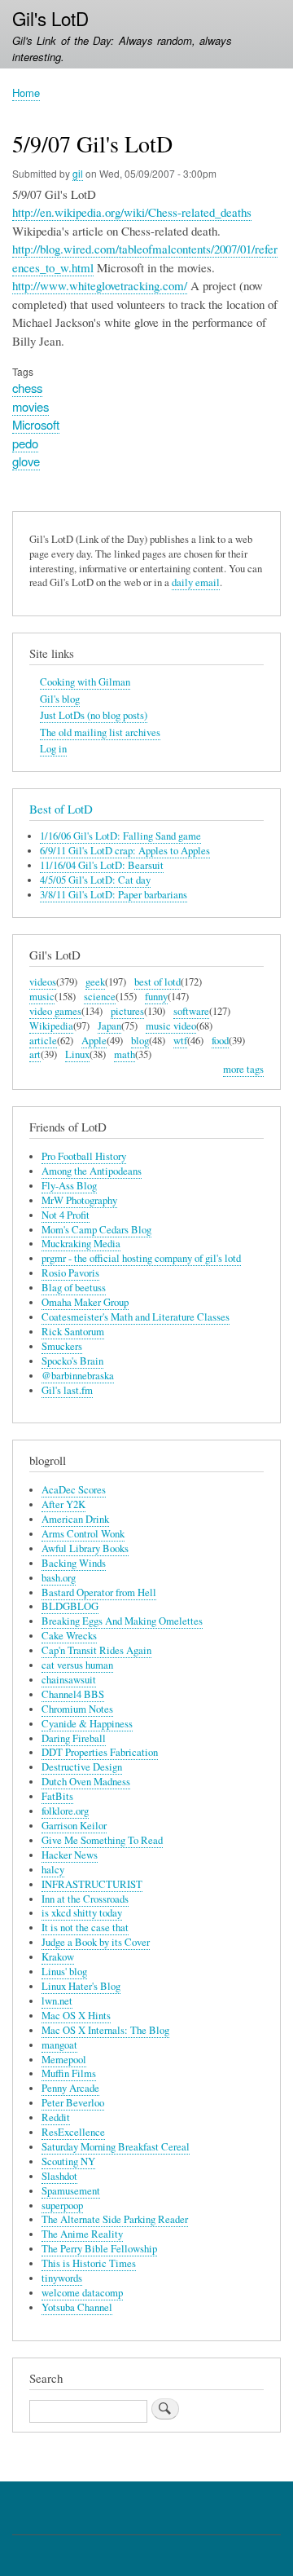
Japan (109, 1026)
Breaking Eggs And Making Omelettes (122, 1621)
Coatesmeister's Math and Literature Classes (136, 1317)
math (125, 1054)
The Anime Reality (82, 2234)
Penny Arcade (70, 2088)
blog (140, 1041)
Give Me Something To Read (102, 1840)
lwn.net (57, 2001)
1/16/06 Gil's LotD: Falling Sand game (120, 836)
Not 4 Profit (66, 1215)
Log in (53, 749)
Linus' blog (64, 1972)
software (191, 1011)
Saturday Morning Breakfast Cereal (116, 2147)
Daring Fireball (74, 1738)
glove (26, 461)
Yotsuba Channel (77, 2307)
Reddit (56, 2117)
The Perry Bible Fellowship (99, 2249)
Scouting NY (68, 2161)
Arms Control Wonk (83, 1534)
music (42, 997)
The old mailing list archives (100, 732)
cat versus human (77, 1665)
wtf (180, 1041)
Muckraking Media (81, 1244)
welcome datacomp (82, 2293)
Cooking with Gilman (85, 682)
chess (27, 388)
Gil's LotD (50, 18)
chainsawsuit (69, 1680)
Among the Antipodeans (92, 1171)
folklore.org (65, 1811)
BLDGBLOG (70, 1606)
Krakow (58, 1957)
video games (55, 1011)
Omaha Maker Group (85, 1302)
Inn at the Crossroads (85, 1899)
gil (78, 173)
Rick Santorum (73, 1332)
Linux (77, 1054)
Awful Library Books (85, 1548)
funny (156, 997)
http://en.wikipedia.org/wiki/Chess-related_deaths (132, 212)
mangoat (59, 2045)
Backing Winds (74, 1563)
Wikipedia (51, 1026)
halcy (53, 1870)
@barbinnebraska (78, 1376)
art (35, 1054)
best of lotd (157, 982)
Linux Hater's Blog (81, 1986)
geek (95, 982)
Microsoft (36, 424)
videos (43, 982)
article (43, 1041)
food (220, 1041)
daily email (196, 582)
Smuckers (62, 1346)
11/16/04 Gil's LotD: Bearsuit (102, 865)
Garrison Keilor (74, 1826)
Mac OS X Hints (76, 2016)
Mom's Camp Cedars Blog (96, 1230)
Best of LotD (61, 809)
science (100, 997)
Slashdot (59, 2176)
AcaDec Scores (74, 1490)
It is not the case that (85, 1928)
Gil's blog (60, 699)
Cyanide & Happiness (87, 1724)
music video (171, 1026)
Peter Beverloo (73, 2103)
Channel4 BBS (73, 1694)
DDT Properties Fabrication (100, 1752)
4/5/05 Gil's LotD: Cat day (95, 880)
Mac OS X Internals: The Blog (105, 2030)
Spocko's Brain (72, 1361)
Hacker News (70, 1855)
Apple (94, 1041)
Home (26, 93)
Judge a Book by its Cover (96, 1942)
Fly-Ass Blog (69, 1186)
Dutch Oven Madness (86, 1782)
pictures (127, 1011)
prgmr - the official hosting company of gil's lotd (141, 1258)
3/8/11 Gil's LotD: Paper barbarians (114, 895)
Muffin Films (69, 2073)
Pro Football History (84, 1156)
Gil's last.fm (67, 1390)
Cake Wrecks (69, 1636)
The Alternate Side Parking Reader (115, 2219)
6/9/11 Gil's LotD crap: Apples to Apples (125, 851)
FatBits (57, 1796)
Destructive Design (82, 1767)
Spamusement (71, 2191)
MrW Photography (79, 1200)
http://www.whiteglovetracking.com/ (100, 285)
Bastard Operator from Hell (99, 1592)
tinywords (62, 2278)
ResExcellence (73, 2132)
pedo (25, 443)
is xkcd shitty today (82, 1913)
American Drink (75, 1519)
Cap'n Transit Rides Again (96, 1650)
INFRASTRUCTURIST (92, 1884)
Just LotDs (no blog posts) (94, 715)
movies (31, 406)
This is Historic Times (89, 2263)
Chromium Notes (77, 1709)
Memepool (64, 2060)
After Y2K (63, 1504)
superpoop (62, 2205)
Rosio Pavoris (70, 1273)
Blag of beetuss (74, 1288)
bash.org (59, 1578)
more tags (243, 1069)
